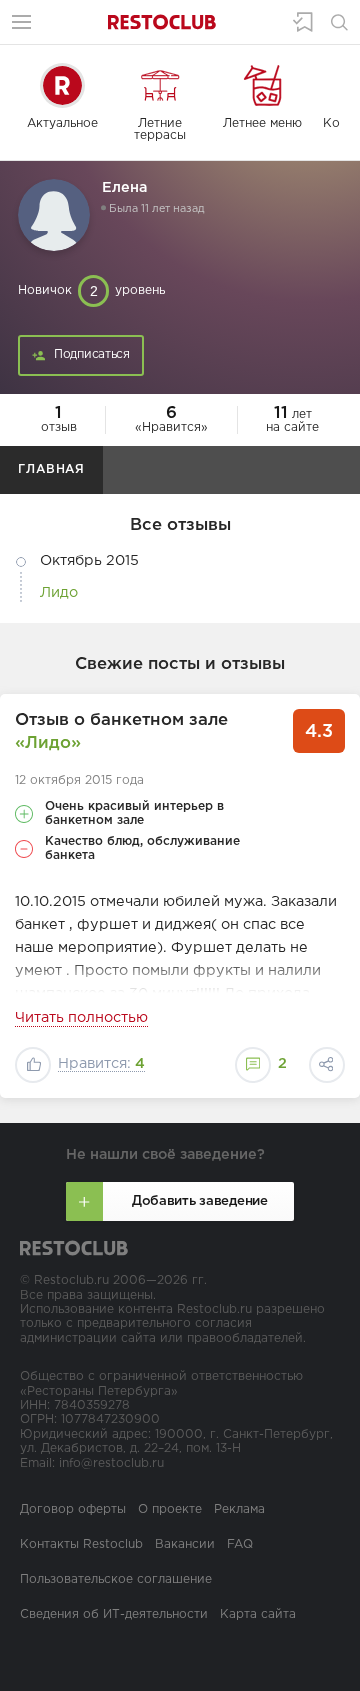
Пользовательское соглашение (116, 1579)
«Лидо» (48, 743)
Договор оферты (73, 1509)
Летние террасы (160, 129)
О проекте (170, 1509)
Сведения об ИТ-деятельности (114, 1614)
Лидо (59, 592)
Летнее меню (262, 123)
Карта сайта (258, 1614)
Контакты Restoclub (81, 1544)
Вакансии (185, 1544)
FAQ (240, 1544)
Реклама (239, 1509)
